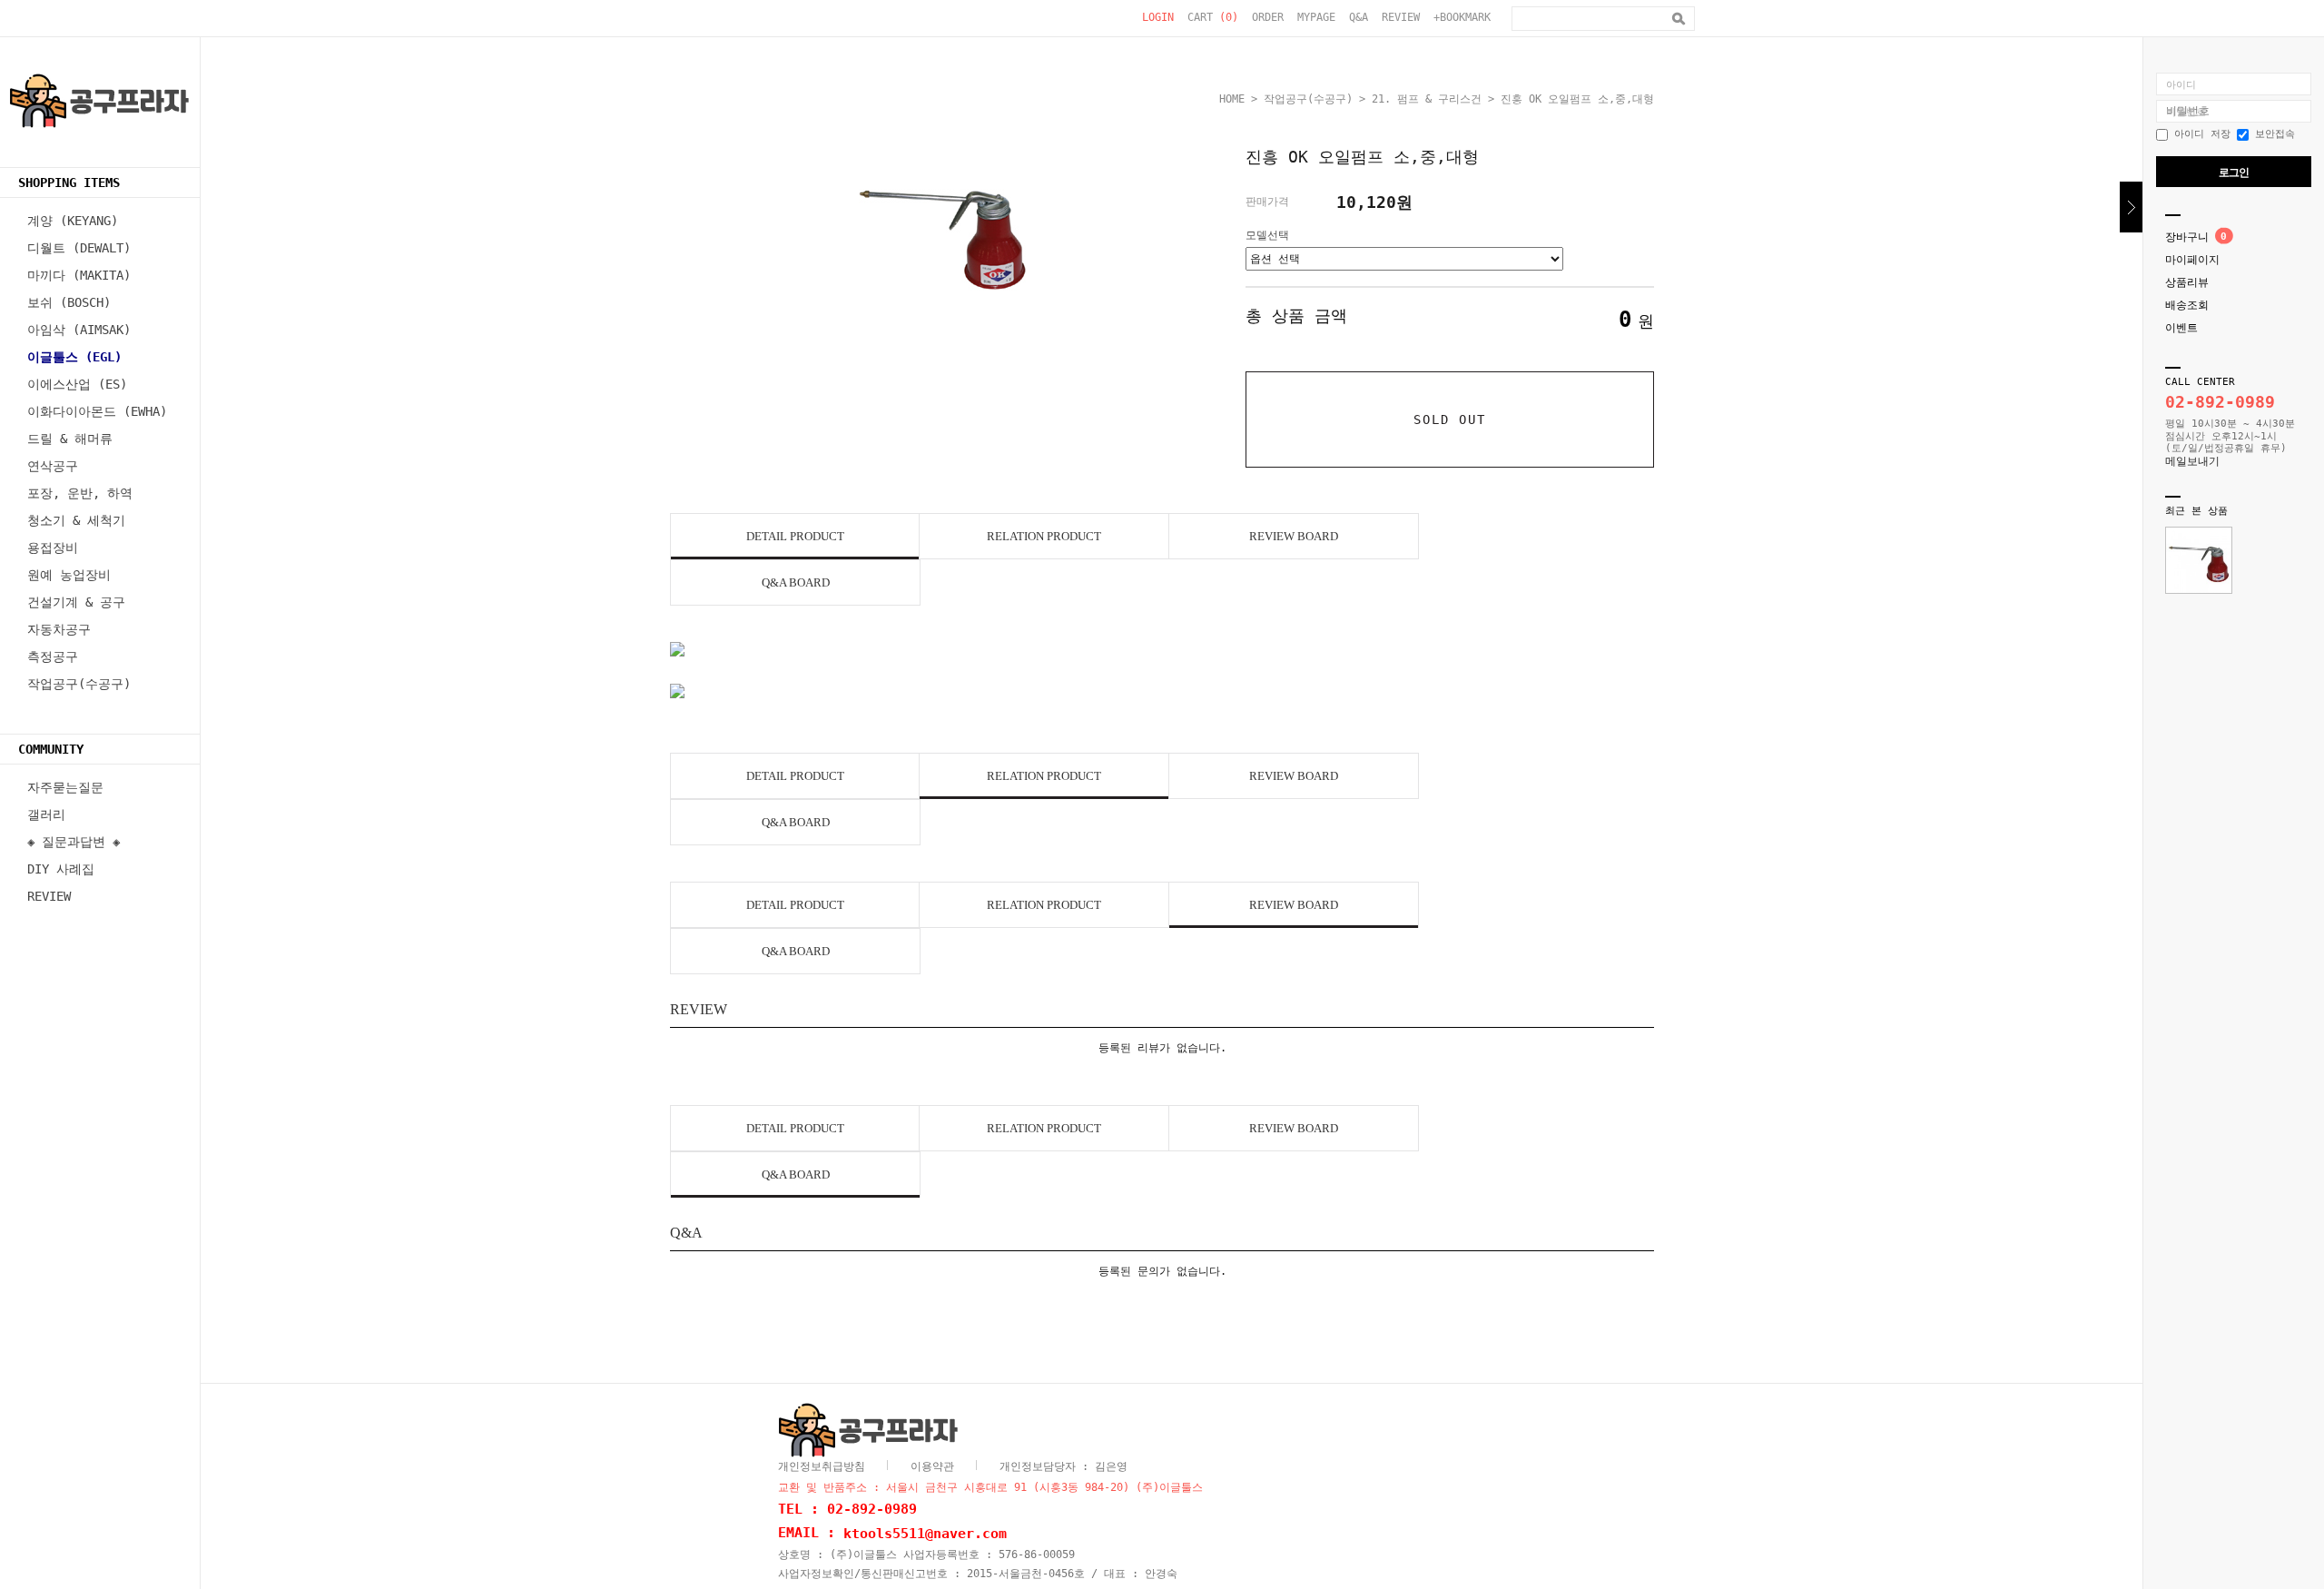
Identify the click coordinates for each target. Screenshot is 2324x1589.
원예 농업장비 (69, 575)
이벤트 (2181, 328)
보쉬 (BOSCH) (69, 302)
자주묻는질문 (65, 787)
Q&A (1359, 17)
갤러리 (46, 814)
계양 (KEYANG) (73, 221)
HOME (1232, 99)
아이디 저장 (2199, 134)
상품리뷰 (2187, 282)
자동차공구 (59, 629)
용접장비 (53, 548)
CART (1213, 17)
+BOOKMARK (1462, 17)
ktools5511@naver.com (925, 1534)
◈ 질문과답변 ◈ (74, 842)
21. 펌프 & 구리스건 (1427, 99)
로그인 (2234, 173)
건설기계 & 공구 (76, 602)
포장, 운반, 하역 (80, 493)
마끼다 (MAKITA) (79, 275)
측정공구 (53, 656)
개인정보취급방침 (822, 1466)
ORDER (1268, 17)
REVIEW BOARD (1294, 536)
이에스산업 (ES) (77, 384)
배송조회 (2187, 305)
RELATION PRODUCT (1044, 536)
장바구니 (2187, 237)
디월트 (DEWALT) (79, 248)
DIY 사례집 (61, 869)
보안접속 (2272, 134)
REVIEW (1401, 17)
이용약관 (932, 1466)
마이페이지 (2192, 260)
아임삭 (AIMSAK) (79, 330)
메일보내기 (2192, 461)
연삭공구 (53, 466)
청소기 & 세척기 (76, 520)
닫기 (2131, 207)
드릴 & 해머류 (70, 439)
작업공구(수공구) (79, 684)
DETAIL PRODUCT (795, 536)
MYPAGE (1316, 17)
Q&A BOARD (796, 582)
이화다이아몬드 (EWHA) (97, 411)
